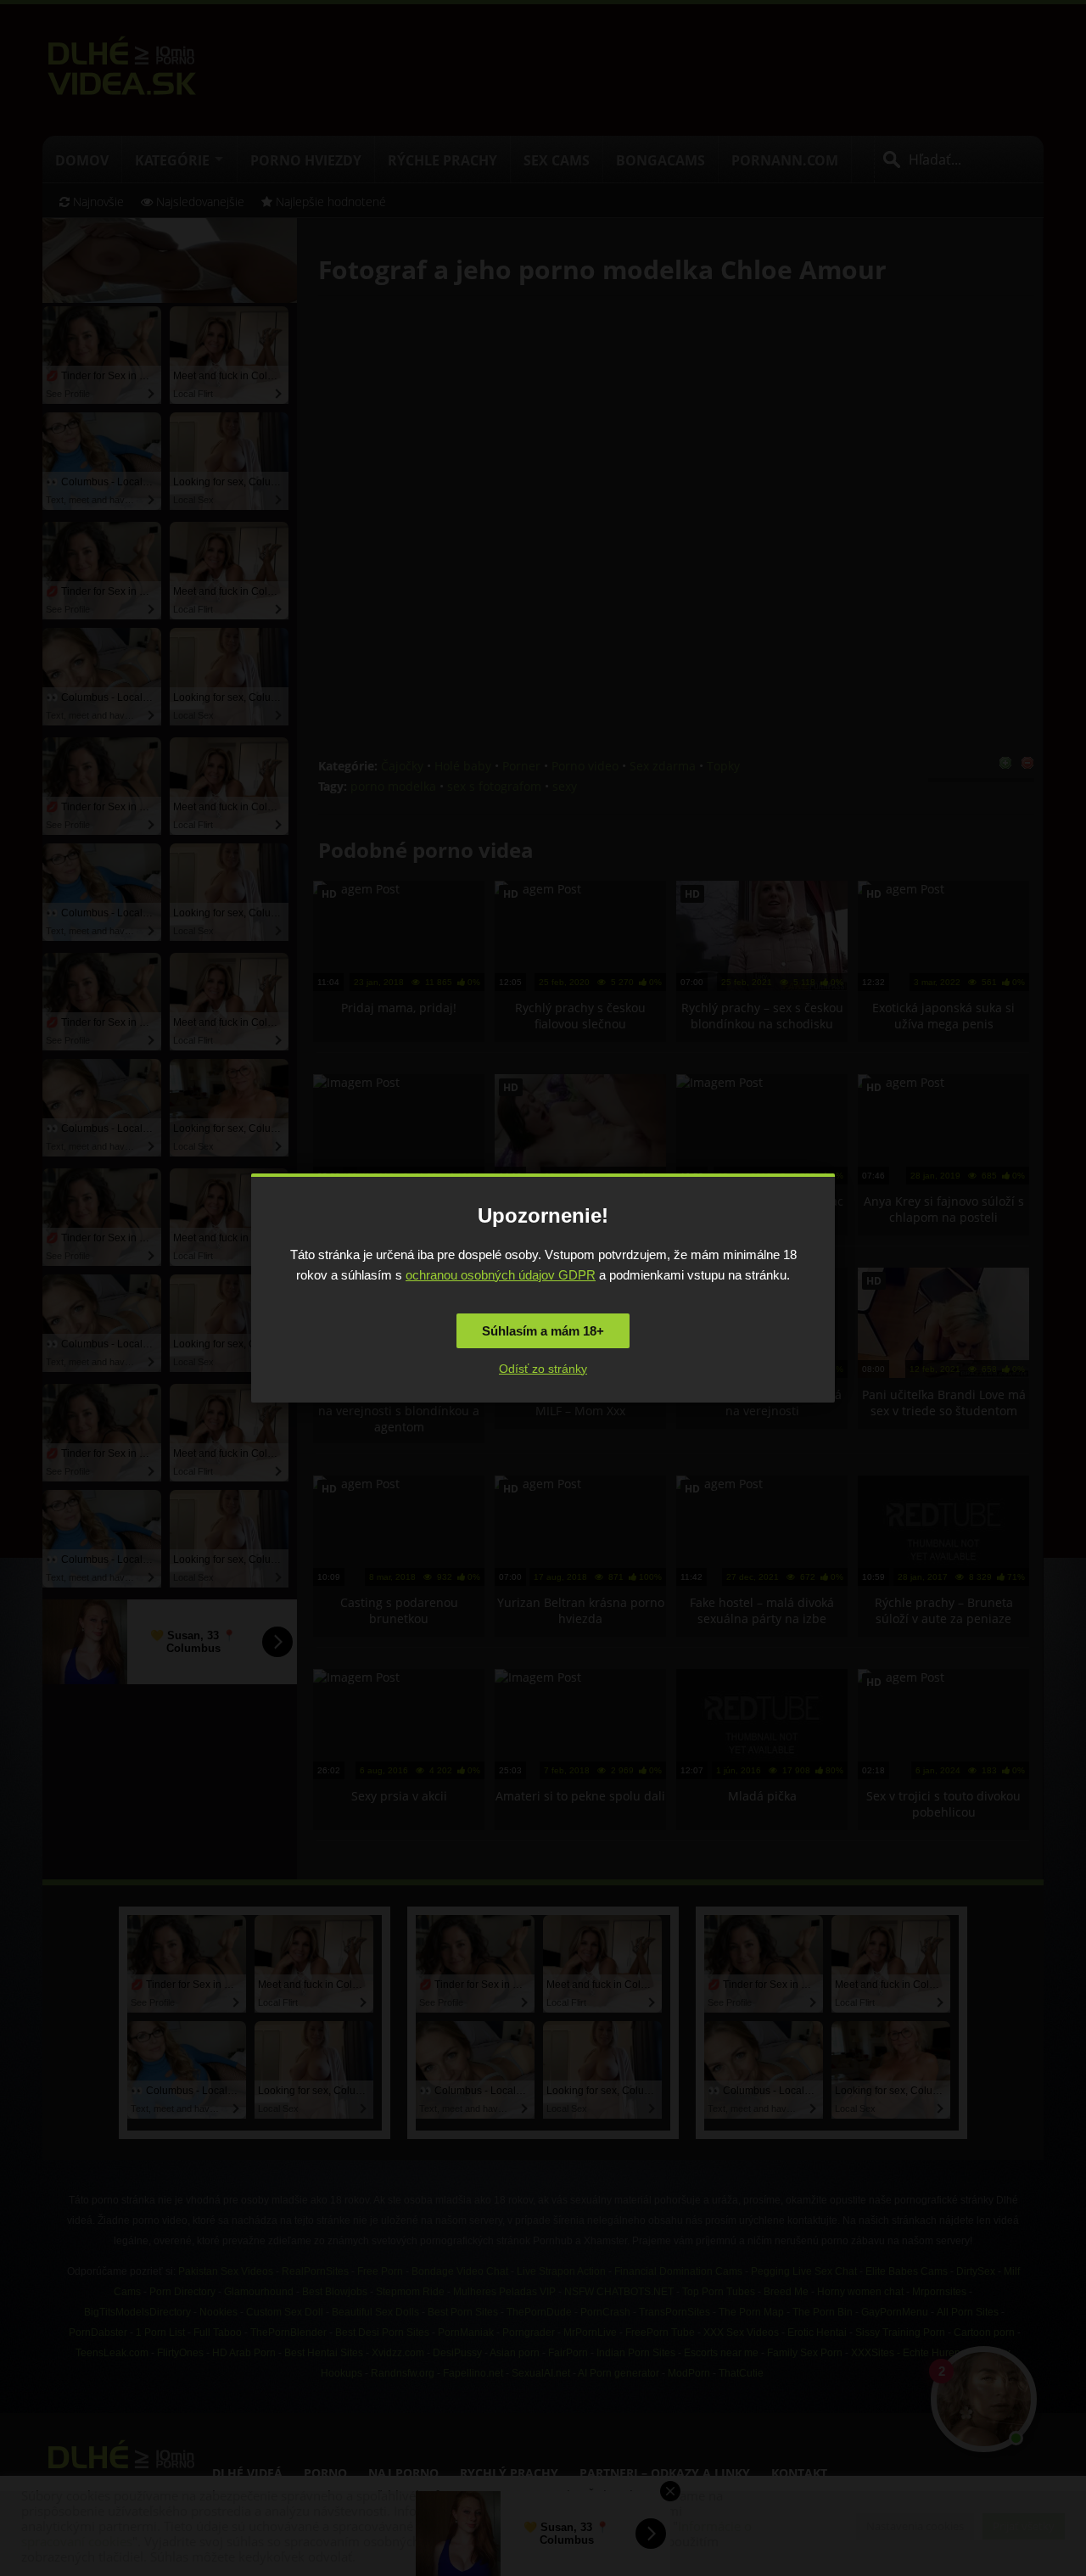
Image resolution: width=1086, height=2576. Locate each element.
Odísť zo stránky (543, 1369)
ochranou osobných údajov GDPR (501, 1275)
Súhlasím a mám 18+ (543, 1331)
